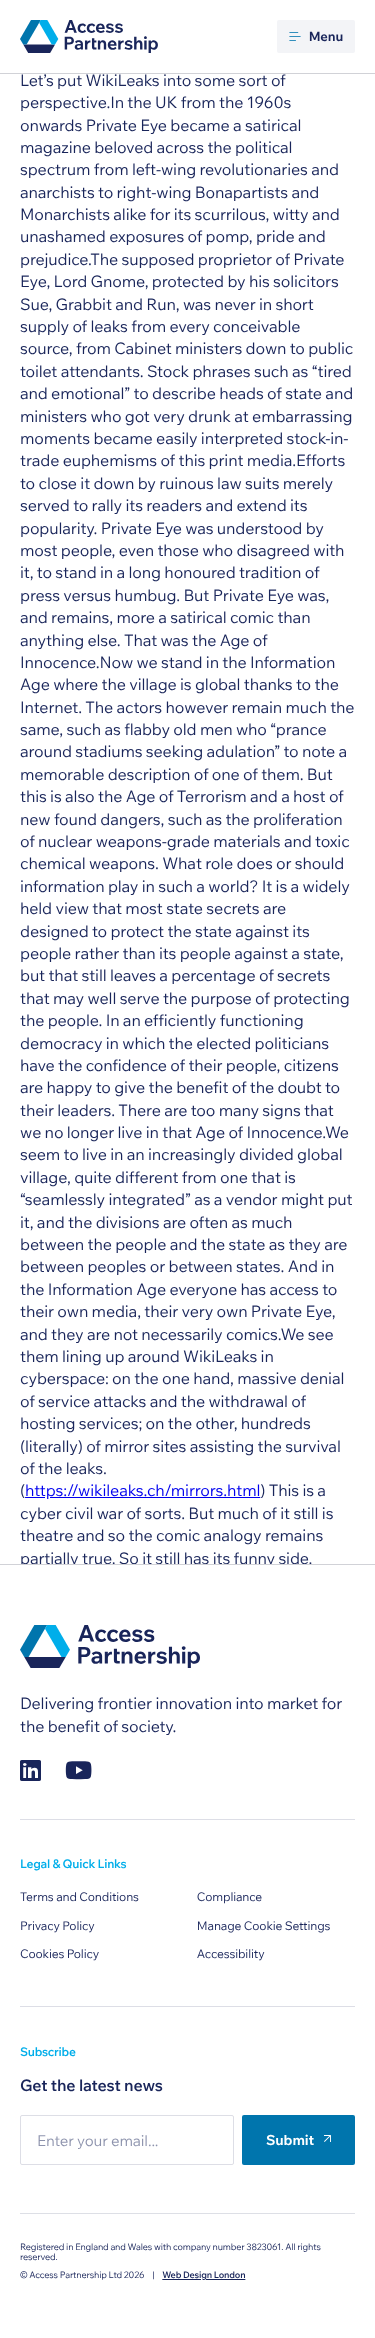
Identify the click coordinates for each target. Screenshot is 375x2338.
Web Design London (203, 2275)
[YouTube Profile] (78, 1770)
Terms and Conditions (79, 1897)
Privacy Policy (57, 1926)
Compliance (229, 1897)
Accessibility (231, 1954)
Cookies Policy (59, 1954)
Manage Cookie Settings (264, 1926)
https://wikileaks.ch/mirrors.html (142, 1491)
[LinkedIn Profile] (30, 1770)
